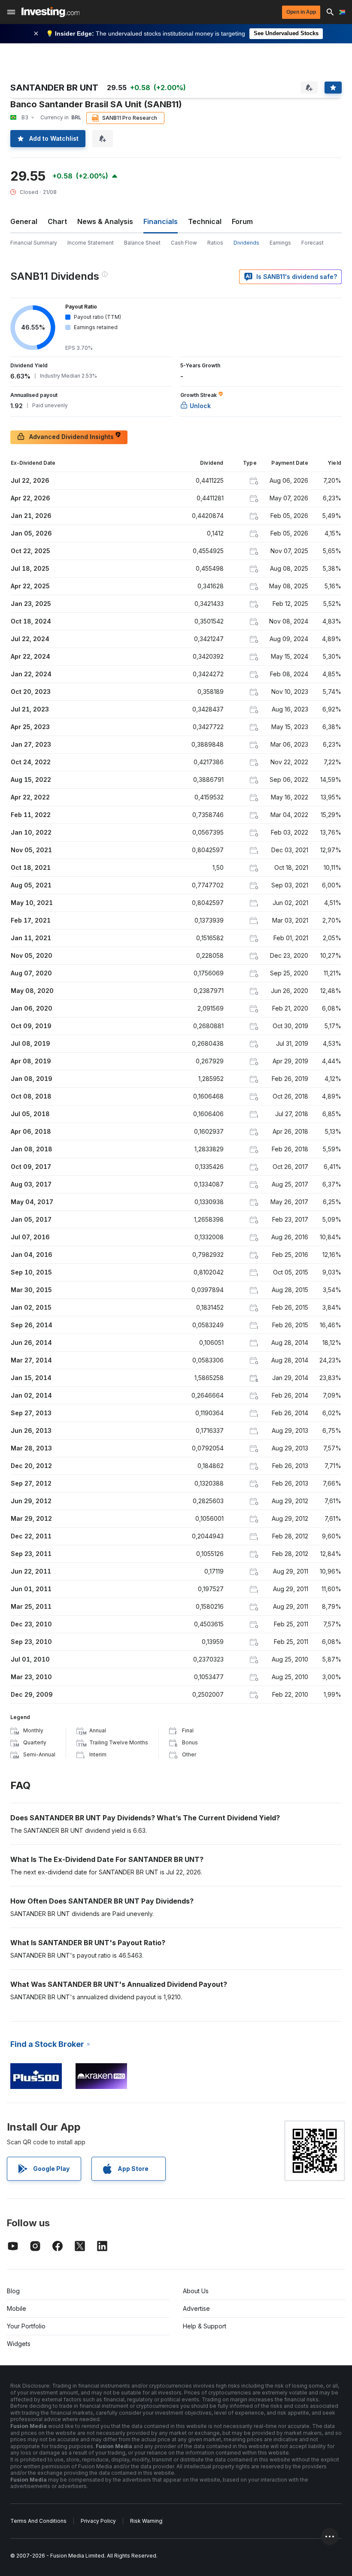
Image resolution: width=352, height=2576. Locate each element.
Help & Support (205, 2326)
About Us (196, 2291)
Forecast (313, 243)
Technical (205, 221)
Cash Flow (184, 243)
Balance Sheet (142, 243)
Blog (13, 2291)
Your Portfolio (26, 2326)
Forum (242, 221)
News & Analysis (105, 221)
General (24, 221)
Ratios (215, 243)
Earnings (280, 243)
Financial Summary (34, 243)
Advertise (196, 2308)
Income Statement (91, 243)
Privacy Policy (98, 2521)
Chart (57, 221)
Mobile (17, 2308)
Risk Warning (146, 2521)
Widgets (19, 2344)
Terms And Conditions (38, 2521)
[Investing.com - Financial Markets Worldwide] (50, 12)
